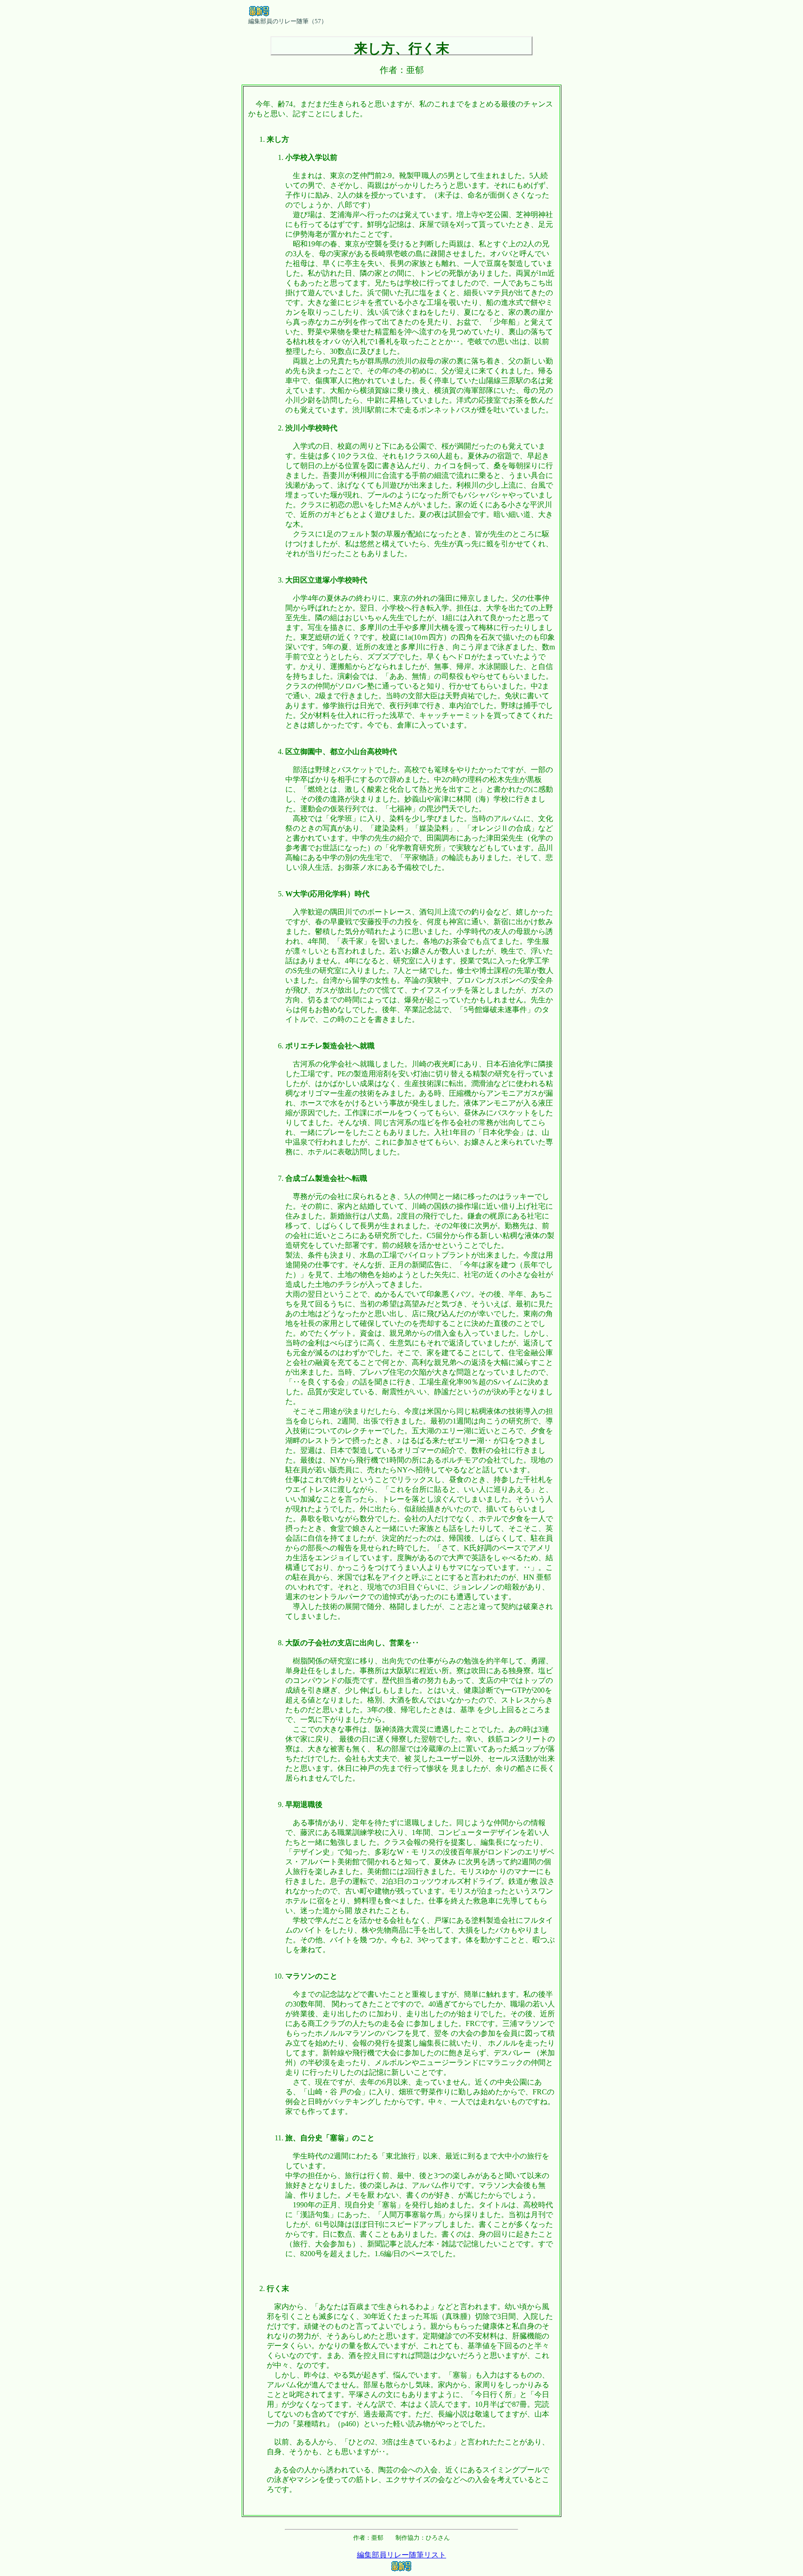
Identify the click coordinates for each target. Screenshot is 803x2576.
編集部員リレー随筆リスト (401, 2555)
